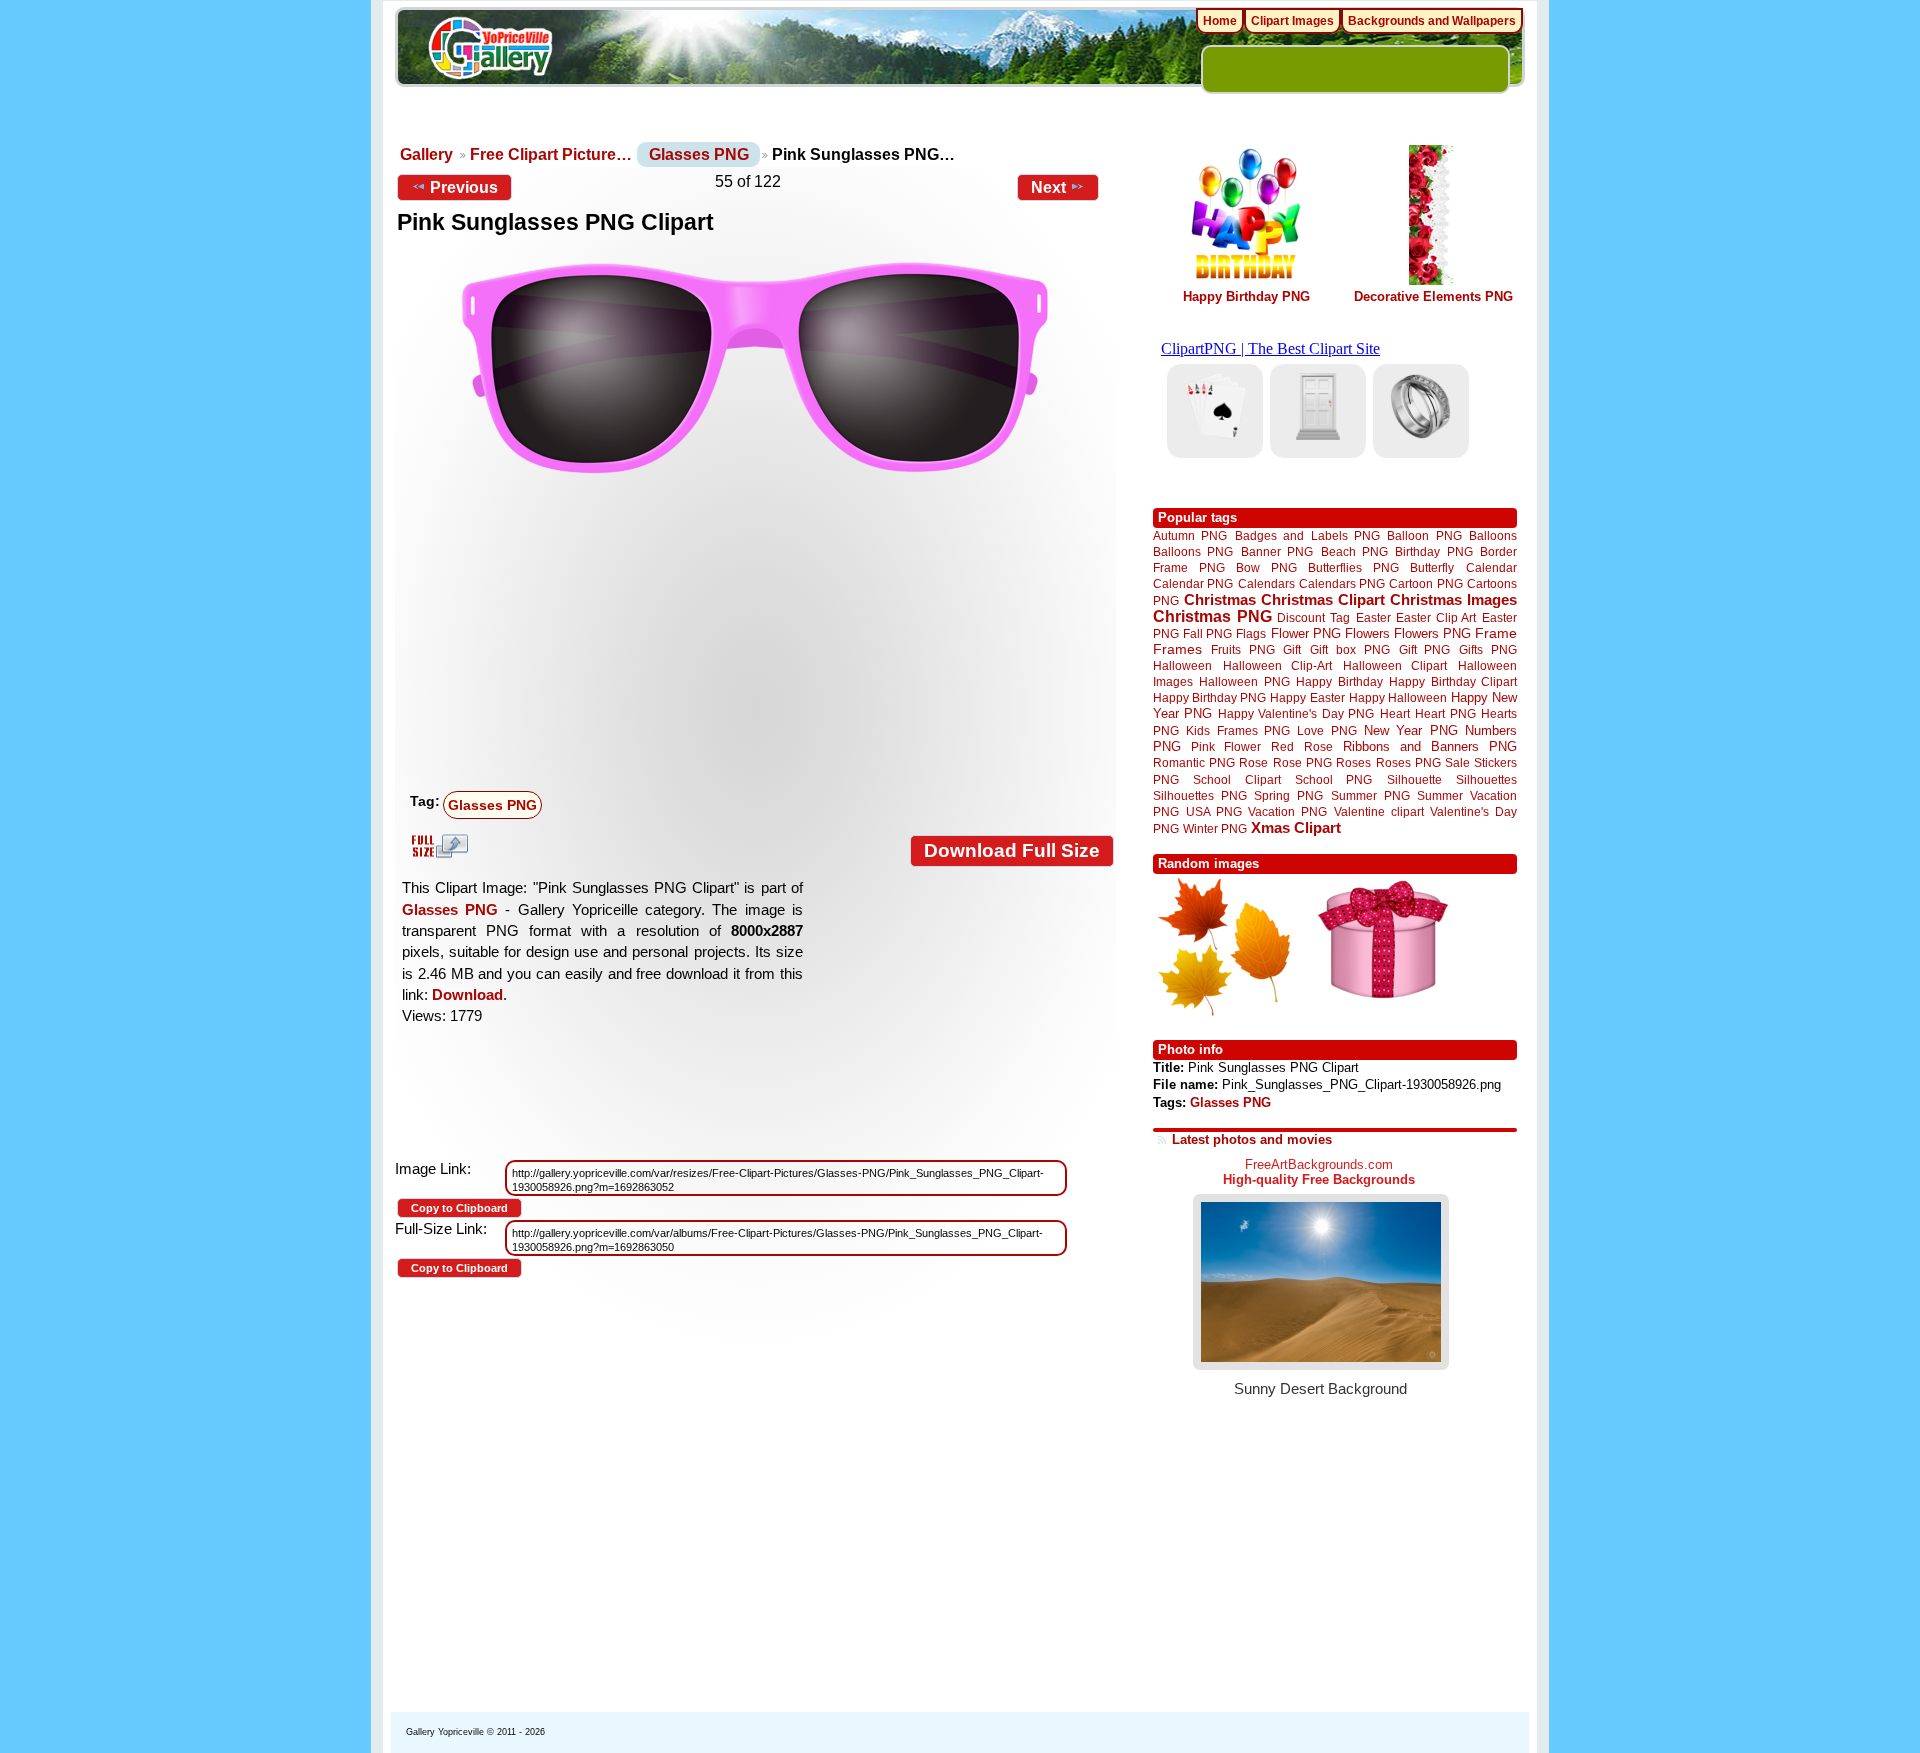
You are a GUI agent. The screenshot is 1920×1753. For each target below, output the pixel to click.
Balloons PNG (1193, 551)
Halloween (1182, 665)
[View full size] (755, 367)
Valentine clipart (1379, 811)
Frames (1177, 649)
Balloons (1493, 535)
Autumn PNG (1190, 535)
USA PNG (1214, 811)
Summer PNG (1370, 795)
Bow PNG (1266, 567)
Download (467, 994)
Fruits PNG (1243, 649)
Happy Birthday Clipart (1453, 681)
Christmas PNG (1212, 616)
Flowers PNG (1432, 633)
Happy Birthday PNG (1246, 296)
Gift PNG (1425, 649)
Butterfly (1432, 567)
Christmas (1220, 599)
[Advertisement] (760, 634)
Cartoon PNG (1425, 583)
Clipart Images (1292, 21)
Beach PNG (1354, 551)
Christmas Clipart (1323, 599)
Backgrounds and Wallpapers (1432, 21)
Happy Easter (1307, 697)
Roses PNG (1408, 763)
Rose (1253, 763)
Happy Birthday (1339, 681)
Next (1048, 187)
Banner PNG (1277, 551)
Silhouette (1414, 779)
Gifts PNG (1488, 649)
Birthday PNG (1433, 551)
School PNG (1333, 779)
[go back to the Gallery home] (490, 51)
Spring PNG (1288, 795)
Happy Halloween (1398, 697)
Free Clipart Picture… (551, 154)
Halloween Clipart (1395, 665)
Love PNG (1326, 731)
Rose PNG (1302, 763)
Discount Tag (1313, 617)
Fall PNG (1207, 633)
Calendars (1266, 583)
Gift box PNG (1350, 649)
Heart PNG (1445, 713)
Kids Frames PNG (1238, 730)
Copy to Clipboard (459, 1208)
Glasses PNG (699, 154)
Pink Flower (1226, 746)
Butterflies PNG (1353, 567)
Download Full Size (1012, 850)
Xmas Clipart (1296, 827)
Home (1220, 21)
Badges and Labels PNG (1307, 535)
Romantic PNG (1194, 763)
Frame (1496, 633)
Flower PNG (1306, 633)
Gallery (426, 154)
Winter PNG (1215, 828)
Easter (1373, 617)
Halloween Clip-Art (1278, 665)
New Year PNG (1411, 730)
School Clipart (1236, 779)
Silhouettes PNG (1200, 795)
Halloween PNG (1244, 681)
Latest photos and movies (1252, 1139)
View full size (437, 846)
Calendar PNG (1193, 583)
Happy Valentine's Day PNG (1296, 714)
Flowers (1367, 633)
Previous (464, 187)
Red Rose (1301, 746)
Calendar (1491, 567)
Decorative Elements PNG (1433, 296)
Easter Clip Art (1436, 617)
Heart (1395, 713)
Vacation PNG (1287, 811)
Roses (1353, 763)
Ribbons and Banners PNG (1430, 746)
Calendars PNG (1342, 583)
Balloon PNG (1424, 535)
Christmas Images (1453, 599)
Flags (1251, 633)
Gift (1292, 649)
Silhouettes (1486, 779)
